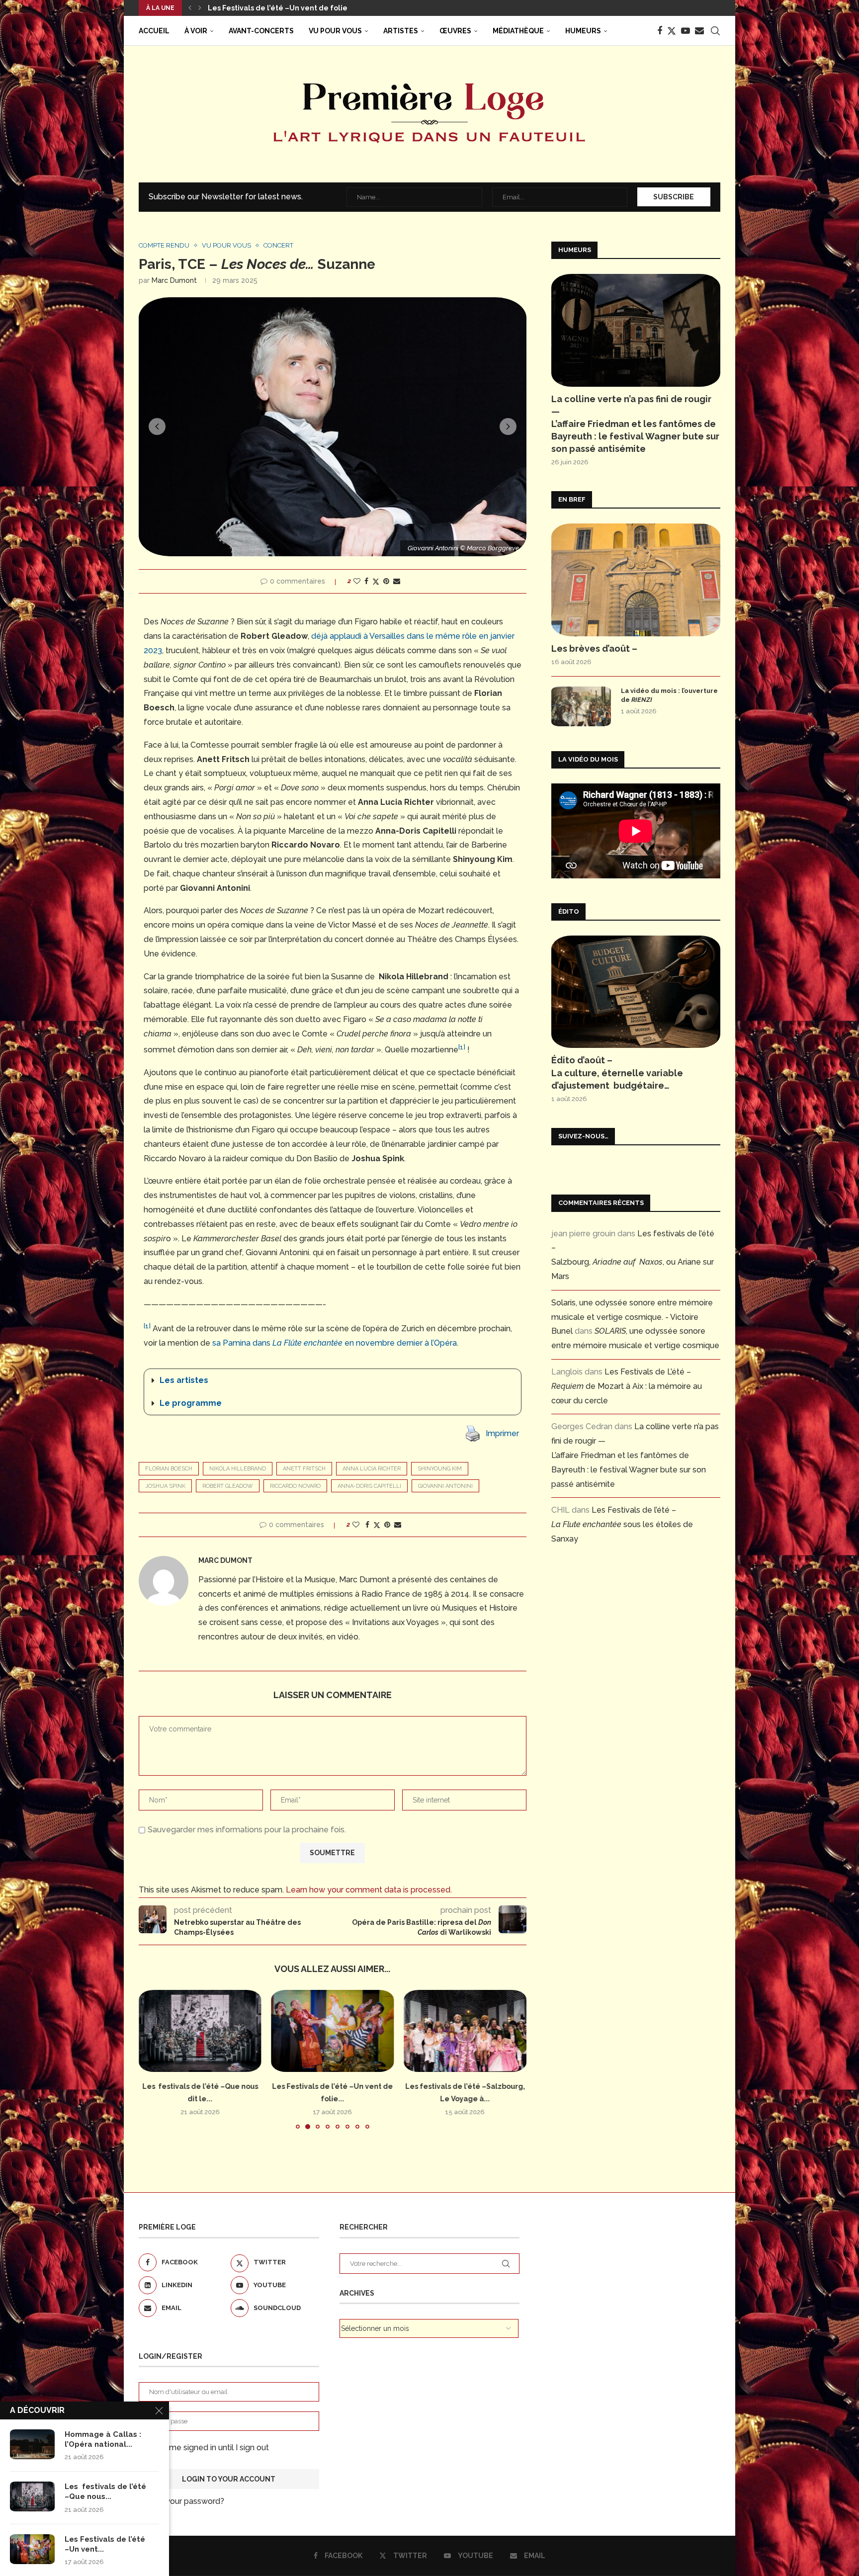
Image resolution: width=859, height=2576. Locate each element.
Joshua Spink (165, 1486)
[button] (190, 8)
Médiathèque (518, 31)
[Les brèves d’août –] (636, 580)
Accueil (154, 31)
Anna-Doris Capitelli (369, 1486)
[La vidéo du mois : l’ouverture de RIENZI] (581, 706)
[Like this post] (357, 581)
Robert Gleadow (228, 1486)
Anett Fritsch (304, 1469)
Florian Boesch (169, 1469)
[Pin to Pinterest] (386, 581)
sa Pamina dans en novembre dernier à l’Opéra (335, 1343)
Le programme (191, 1403)
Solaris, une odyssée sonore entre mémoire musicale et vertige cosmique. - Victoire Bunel (632, 1317)
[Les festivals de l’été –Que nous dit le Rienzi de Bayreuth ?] (32, 2496)
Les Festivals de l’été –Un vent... (105, 2544)
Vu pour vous (335, 31)
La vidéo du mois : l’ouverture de (669, 695)
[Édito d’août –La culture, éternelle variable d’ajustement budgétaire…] (636, 992)
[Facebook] (660, 31)
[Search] (715, 31)
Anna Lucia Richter (372, 1469)
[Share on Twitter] (376, 581)
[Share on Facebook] (366, 581)
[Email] (699, 31)
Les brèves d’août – (242, 8)
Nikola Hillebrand (238, 1469)
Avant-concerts (261, 31)
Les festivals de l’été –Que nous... (105, 2491)
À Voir (196, 31)
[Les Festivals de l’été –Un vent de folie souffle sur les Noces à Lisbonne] (200, 2031)
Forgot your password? (181, 2501)
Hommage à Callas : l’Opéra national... (103, 2439)
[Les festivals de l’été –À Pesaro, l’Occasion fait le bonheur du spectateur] (465, 2031)
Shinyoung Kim (440, 1469)
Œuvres (455, 31)
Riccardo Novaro (295, 1486)
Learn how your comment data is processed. (369, 1890)
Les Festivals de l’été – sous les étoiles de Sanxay (622, 1524)
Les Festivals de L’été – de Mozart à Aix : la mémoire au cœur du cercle (627, 1386)
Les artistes (184, 1380)
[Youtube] (686, 31)
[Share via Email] (397, 581)
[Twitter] (672, 31)
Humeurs (583, 31)
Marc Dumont (174, 280)
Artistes (401, 31)
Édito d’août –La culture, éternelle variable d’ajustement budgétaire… (617, 1073)
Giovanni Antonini (445, 1486)
